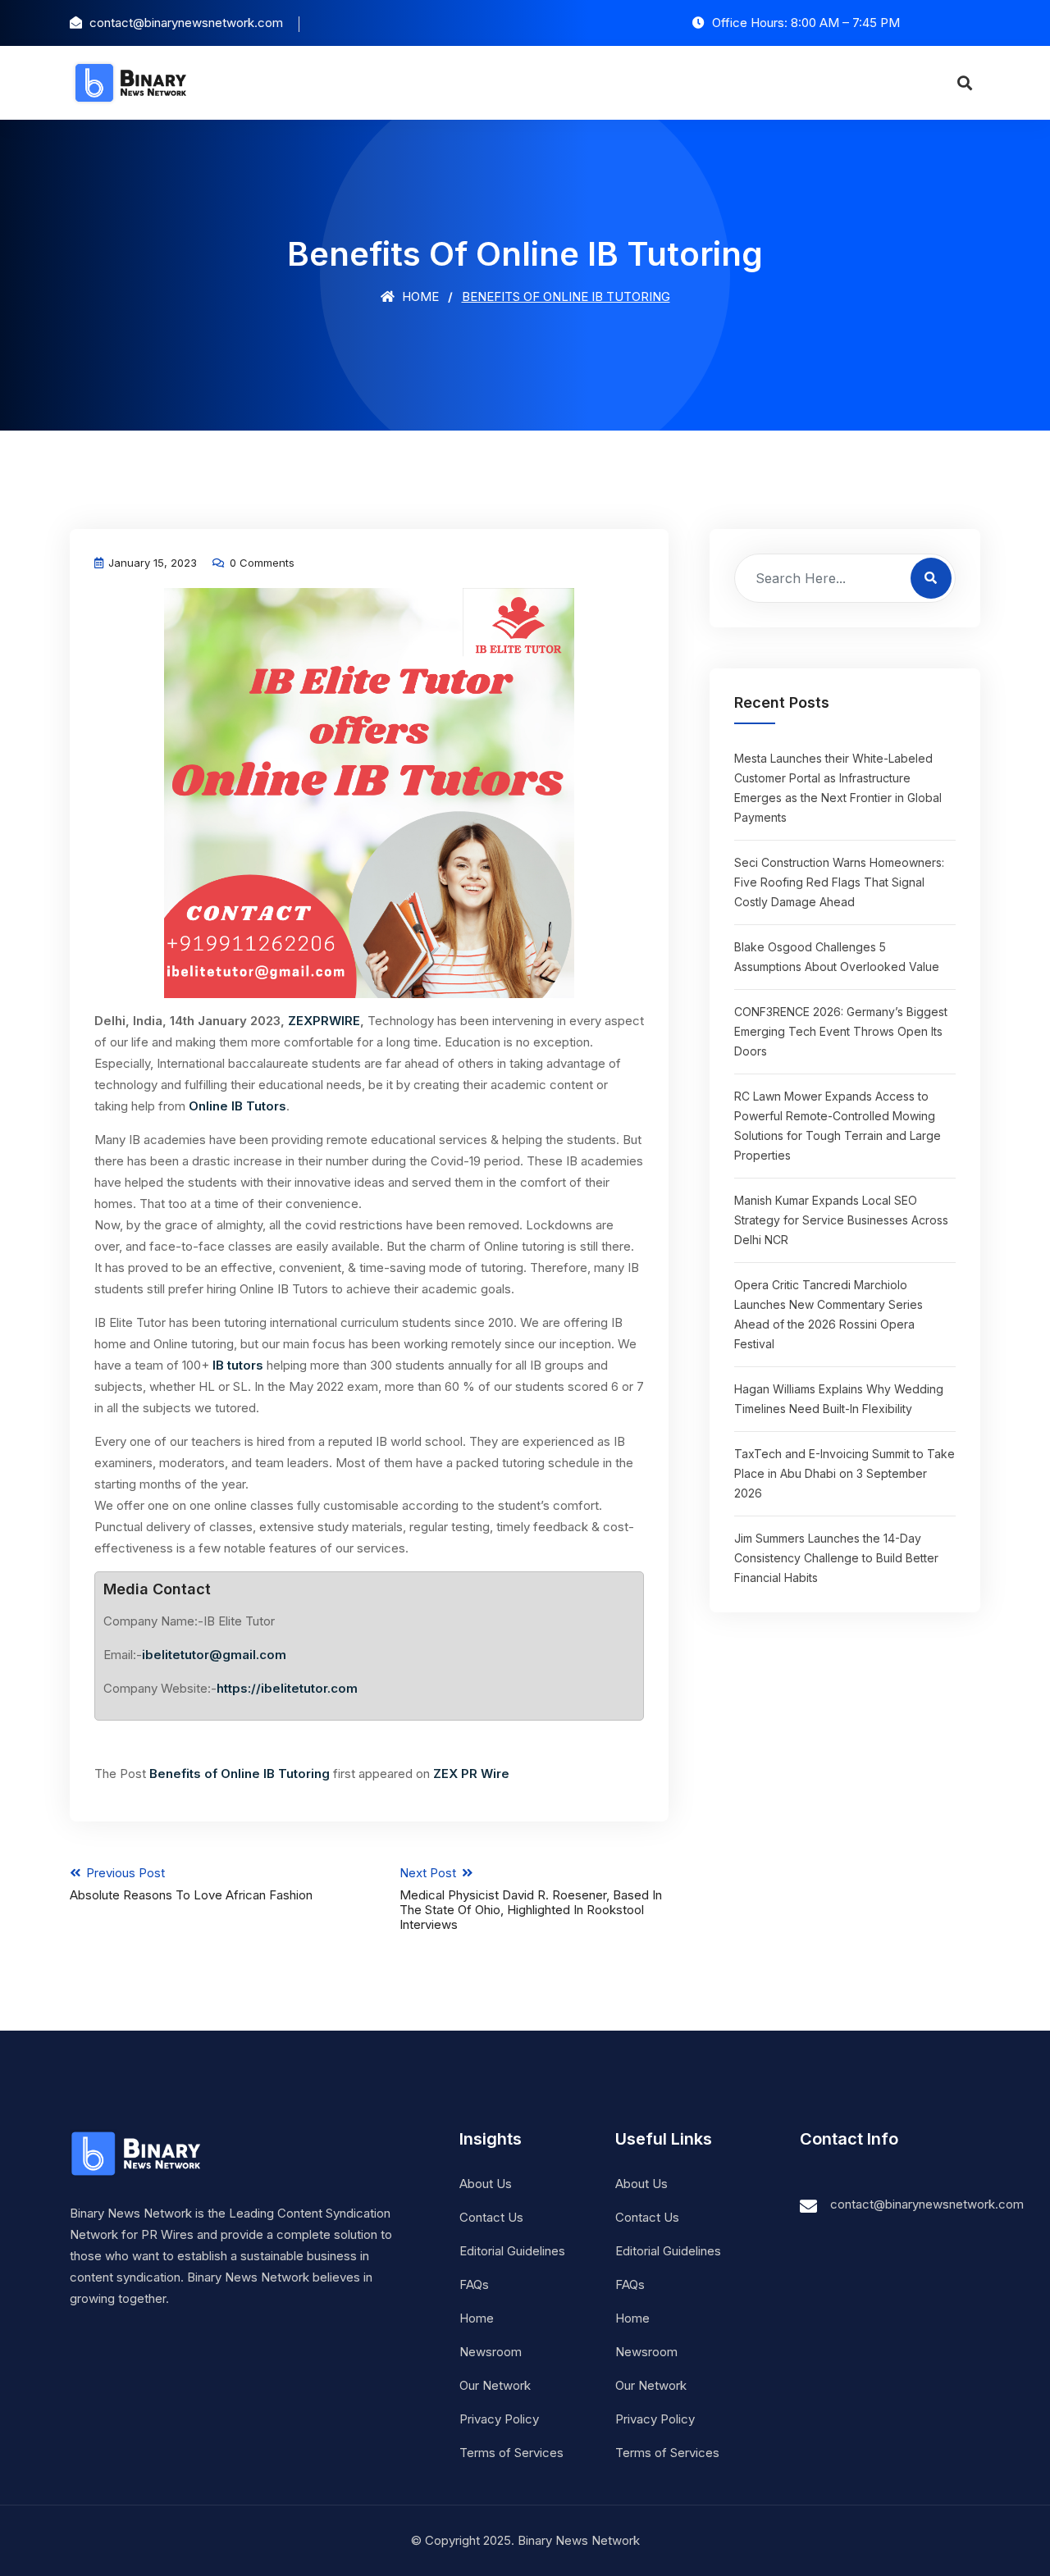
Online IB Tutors (236, 1106)
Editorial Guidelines (512, 2251)
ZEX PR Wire (471, 1774)
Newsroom (491, 2352)
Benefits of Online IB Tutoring (241, 1774)
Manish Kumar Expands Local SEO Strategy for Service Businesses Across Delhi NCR (841, 1220)
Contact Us (491, 2217)
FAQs (474, 2284)
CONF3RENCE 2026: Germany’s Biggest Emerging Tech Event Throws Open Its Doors (841, 1031)
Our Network (495, 2385)
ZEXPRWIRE (324, 1021)
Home (419, 296)
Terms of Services (511, 2453)
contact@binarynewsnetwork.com (927, 2204)
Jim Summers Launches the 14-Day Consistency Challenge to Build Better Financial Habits (836, 1558)
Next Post (531, 1899)
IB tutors (238, 1365)
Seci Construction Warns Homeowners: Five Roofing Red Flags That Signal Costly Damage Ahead (839, 882)
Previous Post (191, 1884)
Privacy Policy (499, 2419)
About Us (486, 2184)
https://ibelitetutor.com (287, 1688)
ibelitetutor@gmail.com (214, 1655)
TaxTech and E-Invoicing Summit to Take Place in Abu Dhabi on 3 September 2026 (845, 1473)
